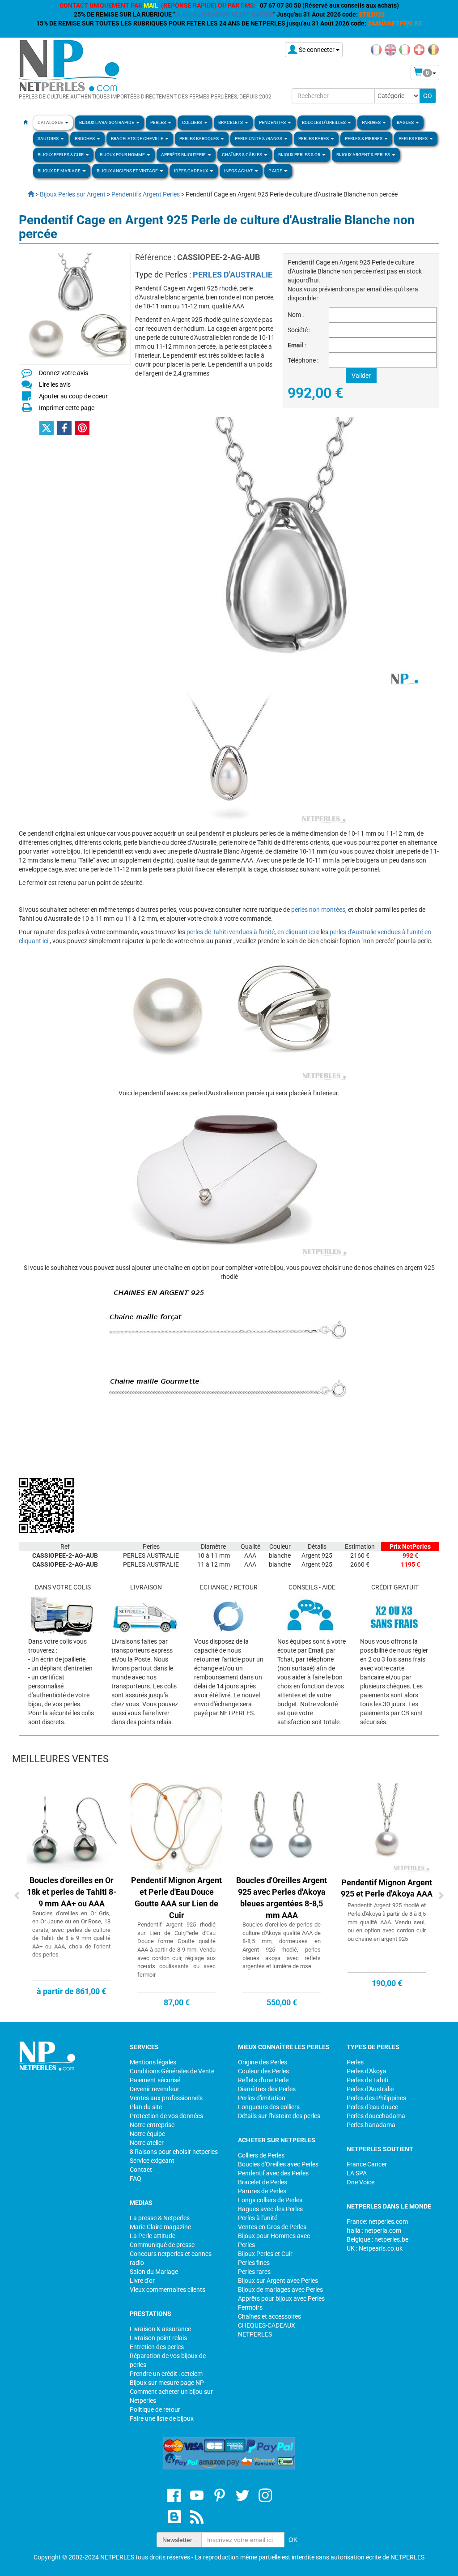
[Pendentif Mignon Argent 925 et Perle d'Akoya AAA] (387, 1828)
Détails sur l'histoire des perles (279, 2116)
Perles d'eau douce (372, 2107)
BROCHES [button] (85, 139)
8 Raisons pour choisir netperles (174, 2152)
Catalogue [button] (51, 122)
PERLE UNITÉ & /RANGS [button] (259, 139)
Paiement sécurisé (155, 2080)
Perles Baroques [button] (199, 139)
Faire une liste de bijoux (162, 2418)
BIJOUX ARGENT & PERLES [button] (364, 155)
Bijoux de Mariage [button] (59, 171)
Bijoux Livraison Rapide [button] (107, 122)
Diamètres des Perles (267, 2089)
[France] (376, 49)
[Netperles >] (26, 194)
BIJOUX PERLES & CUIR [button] (61, 155)
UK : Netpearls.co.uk (375, 2248)
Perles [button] (159, 122)
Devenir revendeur (155, 2089)
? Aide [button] (276, 171)
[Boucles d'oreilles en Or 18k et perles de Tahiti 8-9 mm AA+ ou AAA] (71, 1828)
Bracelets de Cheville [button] (138, 139)
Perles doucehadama (376, 2116)
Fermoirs (250, 2307)
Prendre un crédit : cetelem (166, 2374)
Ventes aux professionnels (166, 2098)
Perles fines (254, 2263)
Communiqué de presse (162, 2245)
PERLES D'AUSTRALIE (233, 275)
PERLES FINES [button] (413, 139)
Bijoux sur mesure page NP (167, 2383)
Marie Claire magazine (160, 2227)
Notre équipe (147, 2134)
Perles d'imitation (262, 2098)
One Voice (360, 2182)
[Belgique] (433, 49)
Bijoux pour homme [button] (123, 155)
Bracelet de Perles (263, 2182)
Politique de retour (155, 2409)
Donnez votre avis (64, 373)
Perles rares (254, 2272)
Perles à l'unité (258, 2218)
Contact (141, 2170)
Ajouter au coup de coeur (73, 396)
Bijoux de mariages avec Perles (280, 2290)
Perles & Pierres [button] (364, 139)
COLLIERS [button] (193, 122)
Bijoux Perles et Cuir (265, 2254)
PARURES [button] (372, 122)
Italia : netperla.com (374, 2230)
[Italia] (405, 49)
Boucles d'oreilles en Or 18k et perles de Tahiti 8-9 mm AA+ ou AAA (72, 1892)
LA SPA (357, 2173)
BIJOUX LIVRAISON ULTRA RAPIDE (224, 14)
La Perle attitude (153, 2236)
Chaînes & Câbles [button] (242, 155)
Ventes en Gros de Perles (272, 2227)
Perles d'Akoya (367, 2071)
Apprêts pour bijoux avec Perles (281, 2298)
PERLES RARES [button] (314, 139)
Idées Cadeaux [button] (191, 171)
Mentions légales (153, 2062)
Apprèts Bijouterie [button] (184, 155)
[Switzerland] (419, 49)
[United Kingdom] (390, 49)
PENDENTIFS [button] (273, 122)
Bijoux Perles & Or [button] (300, 155)
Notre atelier (147, 2143)
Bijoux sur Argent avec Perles (278, 2281)
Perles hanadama (371, 2125)
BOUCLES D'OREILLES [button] (324, 122)
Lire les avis (55, 384)
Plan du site (146, 2107)
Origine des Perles (263, 2062)
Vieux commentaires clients (168, 2290)
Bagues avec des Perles (270, 2209)
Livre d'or (142, 2281)
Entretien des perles (157, 2347)
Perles (355, 2062)
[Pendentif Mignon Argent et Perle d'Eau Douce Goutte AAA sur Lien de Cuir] (176, 1828)
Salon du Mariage (154, 2272)
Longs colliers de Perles (270, 2200)
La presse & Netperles (160, 2218)
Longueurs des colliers (269, 2107)
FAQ (136, 2179)
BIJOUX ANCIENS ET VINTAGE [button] (128, 171)
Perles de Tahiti (367, 2080)
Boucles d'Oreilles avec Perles (278, 2164)
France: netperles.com (377, 2221)
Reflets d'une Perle (263, 2080)
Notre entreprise (152, 2125)
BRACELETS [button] (231, 122)
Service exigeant (152, 2161)
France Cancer (367, 2164)
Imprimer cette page (67, 408)
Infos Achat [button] (239, 171)
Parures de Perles (262, 2191)
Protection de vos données (166, 2116)
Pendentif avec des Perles (273, 2173)
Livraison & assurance (160, 2329)
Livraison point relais (158, 2338)
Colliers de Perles (261, 2155)
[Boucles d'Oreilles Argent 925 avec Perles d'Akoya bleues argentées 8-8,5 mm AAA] (282, 1828)
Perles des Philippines (376, 2098)
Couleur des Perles (263, 2071)
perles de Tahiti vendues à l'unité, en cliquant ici (251, 932)
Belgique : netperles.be (377, 2239)
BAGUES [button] (406, 122)
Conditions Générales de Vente (172, 2071)
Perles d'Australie (370, 2089)
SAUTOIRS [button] (49, 139)
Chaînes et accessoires (269, 2316)
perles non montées (318, 910)
